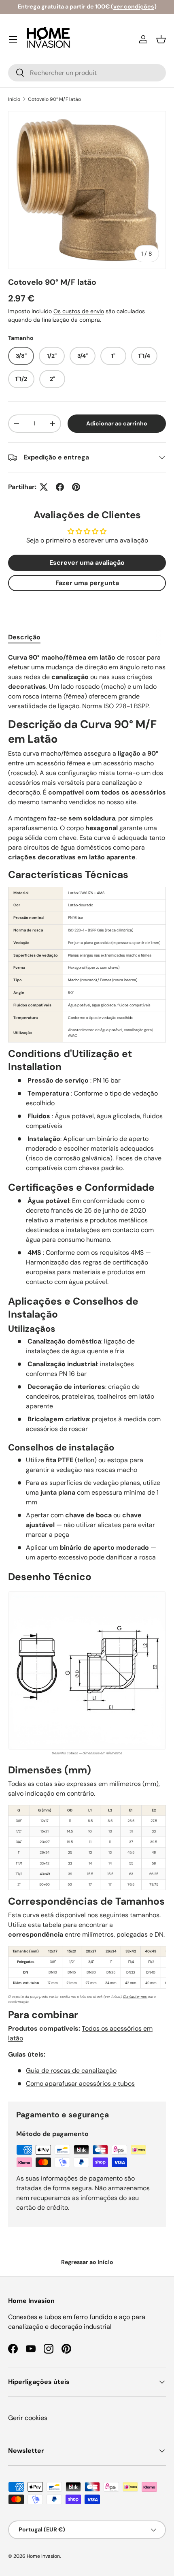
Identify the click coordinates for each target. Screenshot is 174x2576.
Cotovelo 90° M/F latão (54, 99)
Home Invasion (43, 2556)
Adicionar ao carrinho (117, 423)
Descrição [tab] (24, 637)
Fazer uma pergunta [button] (87, 583)
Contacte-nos (135, 1997)
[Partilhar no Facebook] (60, 487)
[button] (161, 39)
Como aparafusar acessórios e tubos (80, 2084)
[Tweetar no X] (44, 487)
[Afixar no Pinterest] (76, 487)
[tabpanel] (87, 1371)
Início (14, 99)
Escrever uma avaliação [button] (87, 563)
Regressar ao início (87, 2262)
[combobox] (87, 73)
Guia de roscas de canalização (71, 2071)
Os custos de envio (79, 311)
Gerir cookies (28, 2418)
